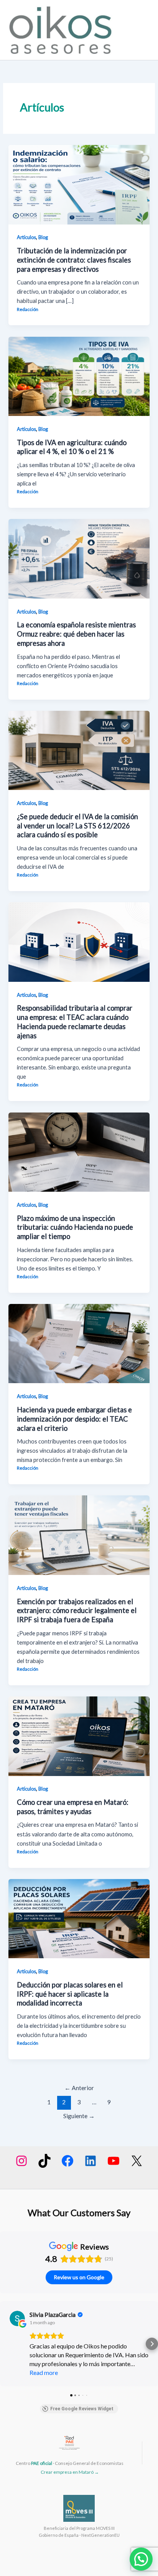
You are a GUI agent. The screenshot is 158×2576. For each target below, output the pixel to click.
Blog (43, 237)
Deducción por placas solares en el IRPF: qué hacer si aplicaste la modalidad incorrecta (70, 1994)
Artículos (26, 237)
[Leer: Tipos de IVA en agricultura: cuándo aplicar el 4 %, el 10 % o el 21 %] (79, 376)
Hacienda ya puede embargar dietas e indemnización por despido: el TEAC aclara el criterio (74, 1419)
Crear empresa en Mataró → (70, 2472)
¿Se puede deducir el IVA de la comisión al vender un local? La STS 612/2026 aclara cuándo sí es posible (77, 826)
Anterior (79, 2088)
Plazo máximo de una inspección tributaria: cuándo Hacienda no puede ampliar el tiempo (75, 1227)
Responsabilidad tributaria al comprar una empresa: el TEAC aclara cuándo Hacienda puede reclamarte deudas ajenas (75, 1022)
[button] (6, 2344)
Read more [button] (44, 2372)
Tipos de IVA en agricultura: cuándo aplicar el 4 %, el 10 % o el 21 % (72, 447)
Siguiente (79, 2116)
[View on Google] (17, 2318)
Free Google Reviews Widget (82, 2409)
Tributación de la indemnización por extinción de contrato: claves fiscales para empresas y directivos (74, 260)
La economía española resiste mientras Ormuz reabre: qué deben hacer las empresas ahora (76, 634)
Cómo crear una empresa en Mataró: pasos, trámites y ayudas (73, 1807)
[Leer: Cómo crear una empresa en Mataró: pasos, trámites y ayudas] (79, 1735)
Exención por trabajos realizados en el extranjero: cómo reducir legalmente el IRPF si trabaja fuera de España (77, 1611)
